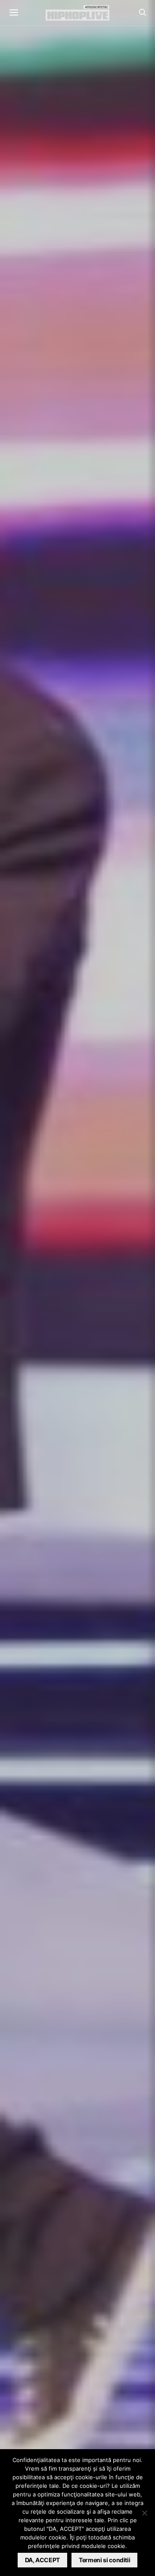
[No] (144, 2513)
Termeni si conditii (104, 2560)
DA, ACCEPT (43, 2560)
